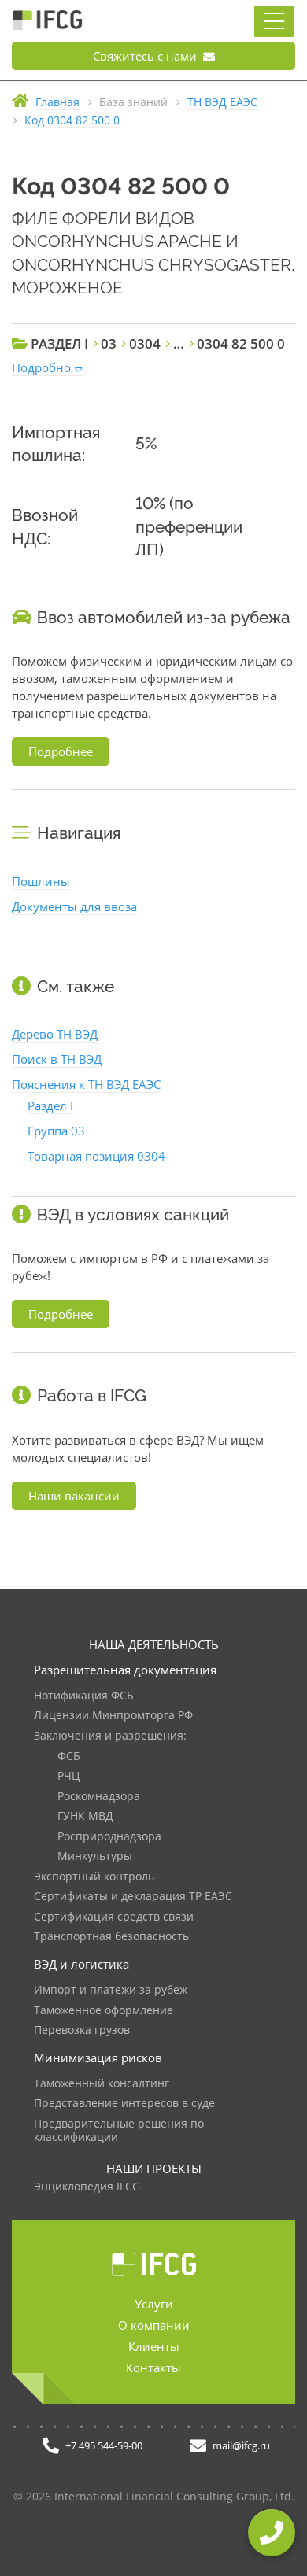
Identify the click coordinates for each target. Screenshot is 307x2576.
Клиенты (154, 2346)
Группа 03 (56, 1131)
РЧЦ (68, 1776)
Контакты (153, 2367)
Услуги (154, 2304)
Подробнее (61, 751)
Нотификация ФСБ (84, 1696)
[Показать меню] (274, 21)
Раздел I (50, 1105)
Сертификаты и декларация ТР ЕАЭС (133, 1897)
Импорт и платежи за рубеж (111, 1990)
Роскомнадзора (99, 1797)
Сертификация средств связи (114, 1917)
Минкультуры (95, 1856)
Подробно (41, 367)
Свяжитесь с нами (146, 56)
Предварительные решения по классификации (119, 2131)
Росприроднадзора (109, 1837)
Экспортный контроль (94, 1877)
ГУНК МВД (85, 1816)
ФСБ (69, 1757)
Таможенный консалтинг (102, 2084)
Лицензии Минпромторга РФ (113, 1716)
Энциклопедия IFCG (87, 2187)
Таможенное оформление (104, 2011)
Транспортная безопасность (111, 1937)
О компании (154, 2325)
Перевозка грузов (82, 2030)
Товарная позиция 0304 (96, 1156)
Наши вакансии (74, 1496)
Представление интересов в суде (124, 2104)
